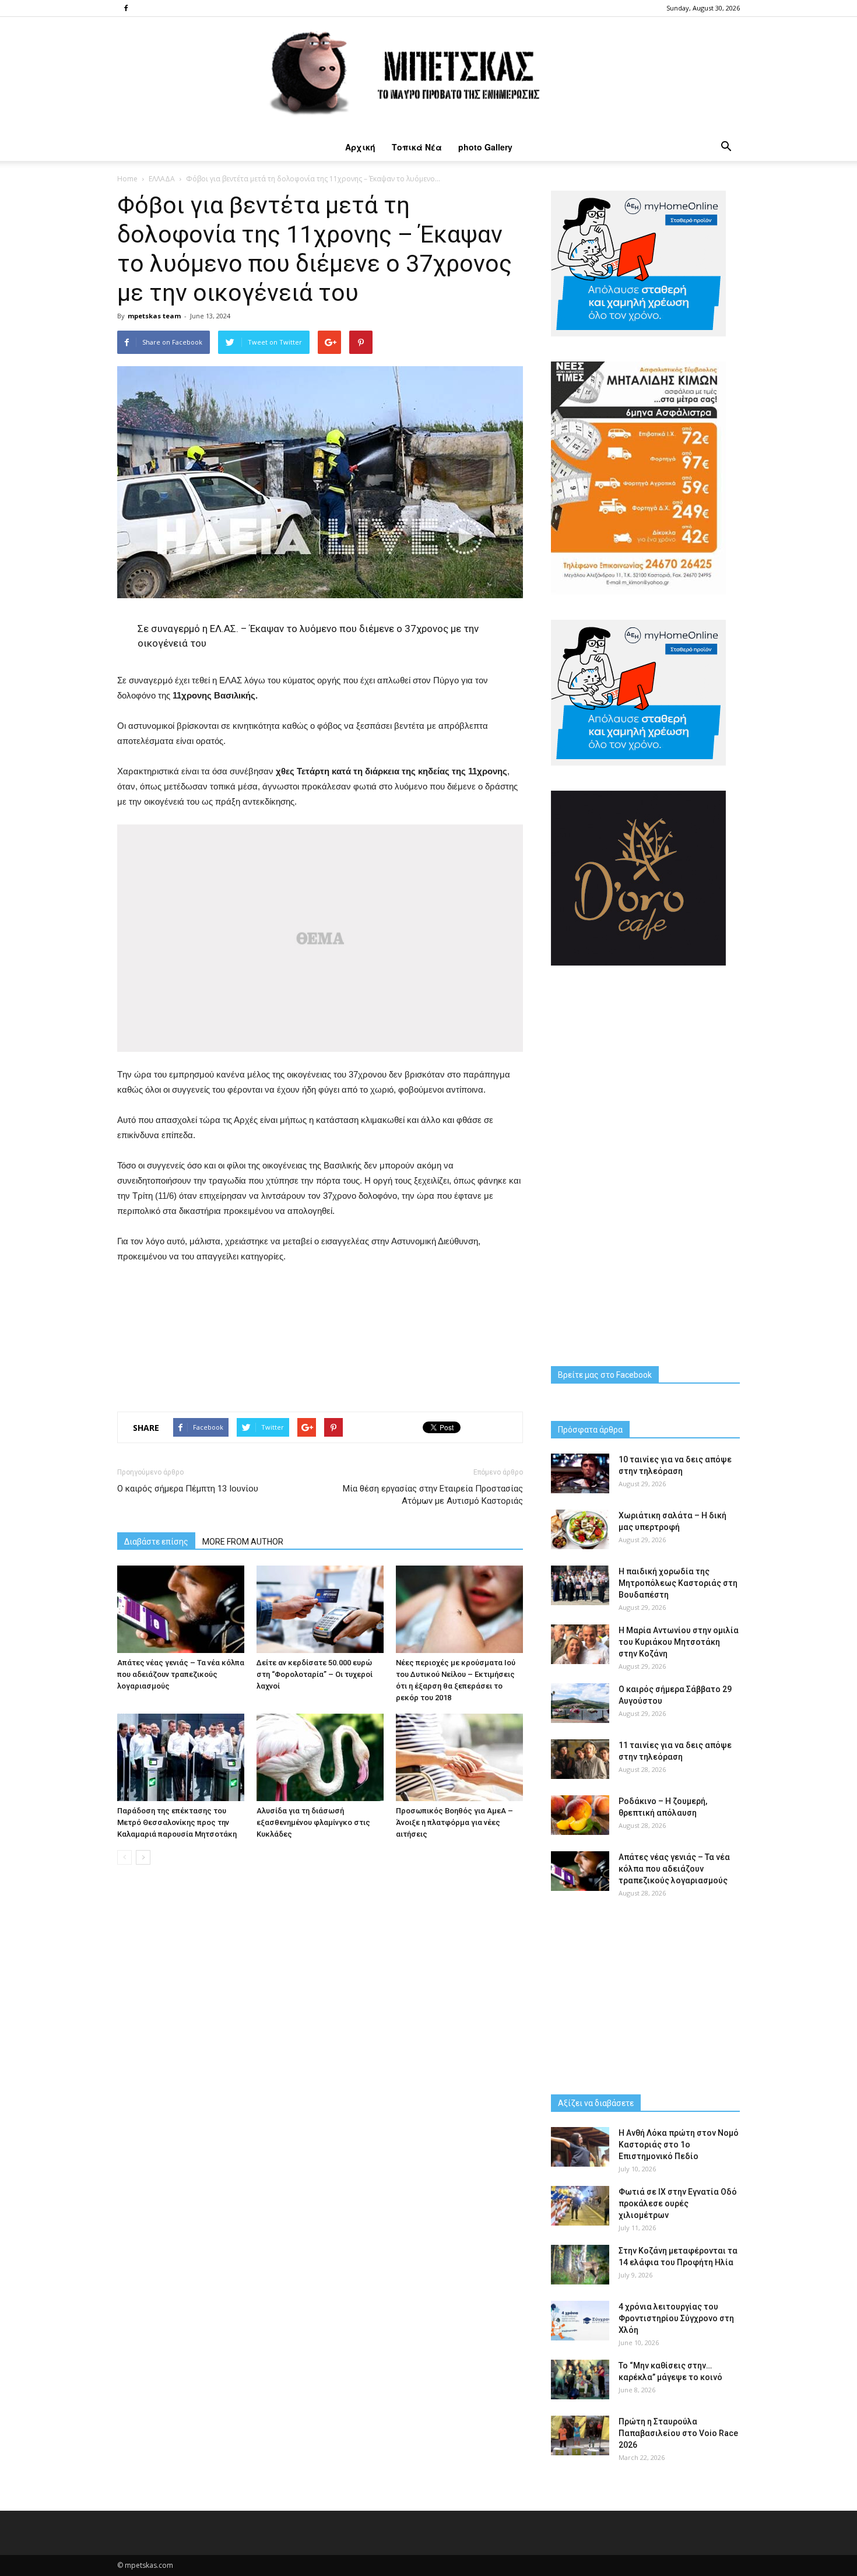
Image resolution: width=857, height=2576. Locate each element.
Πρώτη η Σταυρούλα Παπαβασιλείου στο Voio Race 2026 (678, 2433)
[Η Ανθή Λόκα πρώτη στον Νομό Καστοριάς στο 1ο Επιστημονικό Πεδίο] (580, 2147)
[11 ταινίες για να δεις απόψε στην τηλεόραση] (580, 1759)
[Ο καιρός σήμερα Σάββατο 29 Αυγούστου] (580, 1703)
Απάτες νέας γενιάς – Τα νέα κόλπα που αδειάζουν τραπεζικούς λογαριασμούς (181, 1674)
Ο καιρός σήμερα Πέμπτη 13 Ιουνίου (188, 1489)
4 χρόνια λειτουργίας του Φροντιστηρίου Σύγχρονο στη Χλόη (676, 2318)
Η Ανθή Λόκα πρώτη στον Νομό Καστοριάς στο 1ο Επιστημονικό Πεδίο (679, 2145)
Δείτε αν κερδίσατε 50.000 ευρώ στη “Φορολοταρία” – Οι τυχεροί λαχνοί (315, 1674)
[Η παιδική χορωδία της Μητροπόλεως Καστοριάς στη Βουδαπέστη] (580, 1586)
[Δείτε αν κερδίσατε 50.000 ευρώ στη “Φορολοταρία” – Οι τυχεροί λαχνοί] (320, 1609)
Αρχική (360, 147)
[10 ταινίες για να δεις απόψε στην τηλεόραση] (580, 1474)
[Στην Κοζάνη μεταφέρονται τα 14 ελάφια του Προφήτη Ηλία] (580, 2265)
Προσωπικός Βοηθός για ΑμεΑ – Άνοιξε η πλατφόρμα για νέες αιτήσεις (454, 1822)
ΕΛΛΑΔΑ (162, 179)
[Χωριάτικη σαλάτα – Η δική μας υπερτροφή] (580, 1530)
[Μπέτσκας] (428, 75)
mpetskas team (154, 316)
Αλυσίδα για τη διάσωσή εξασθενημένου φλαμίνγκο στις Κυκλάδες (313, 1822)
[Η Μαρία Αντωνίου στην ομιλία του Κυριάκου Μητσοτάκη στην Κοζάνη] (580, 1645)
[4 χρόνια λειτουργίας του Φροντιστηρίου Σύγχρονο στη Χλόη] (580, 2321)
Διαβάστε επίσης (156, 1542)
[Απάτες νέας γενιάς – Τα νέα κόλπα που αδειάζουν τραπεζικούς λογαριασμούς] (181, 1609)
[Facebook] (126, 8)
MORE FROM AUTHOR (243, 1542)
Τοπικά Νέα (417, 147)
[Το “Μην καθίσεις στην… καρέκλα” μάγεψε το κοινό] (580, 2380)
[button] (726, 147)
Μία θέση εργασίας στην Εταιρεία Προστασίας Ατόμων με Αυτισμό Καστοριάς (433, 1495)
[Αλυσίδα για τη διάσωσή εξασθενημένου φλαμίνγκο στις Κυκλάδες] (320, 1757)
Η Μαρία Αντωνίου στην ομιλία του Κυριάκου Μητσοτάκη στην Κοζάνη (679, 1642)
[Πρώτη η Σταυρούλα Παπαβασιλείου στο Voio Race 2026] (580, 2436)
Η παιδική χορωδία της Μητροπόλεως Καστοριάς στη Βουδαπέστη (678, 1583)
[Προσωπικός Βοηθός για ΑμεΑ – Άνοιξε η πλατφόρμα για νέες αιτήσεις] (459, 1757)
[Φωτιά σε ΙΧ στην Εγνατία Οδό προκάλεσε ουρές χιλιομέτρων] (580, 2206)
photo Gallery (485, 147)
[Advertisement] (320, 1335)
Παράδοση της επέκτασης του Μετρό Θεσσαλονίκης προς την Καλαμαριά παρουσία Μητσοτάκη (177, 1822)
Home (127, 179)
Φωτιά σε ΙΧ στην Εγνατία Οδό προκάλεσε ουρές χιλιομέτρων (678, 2203)
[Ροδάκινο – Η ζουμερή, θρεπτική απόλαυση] (580, 1815)
